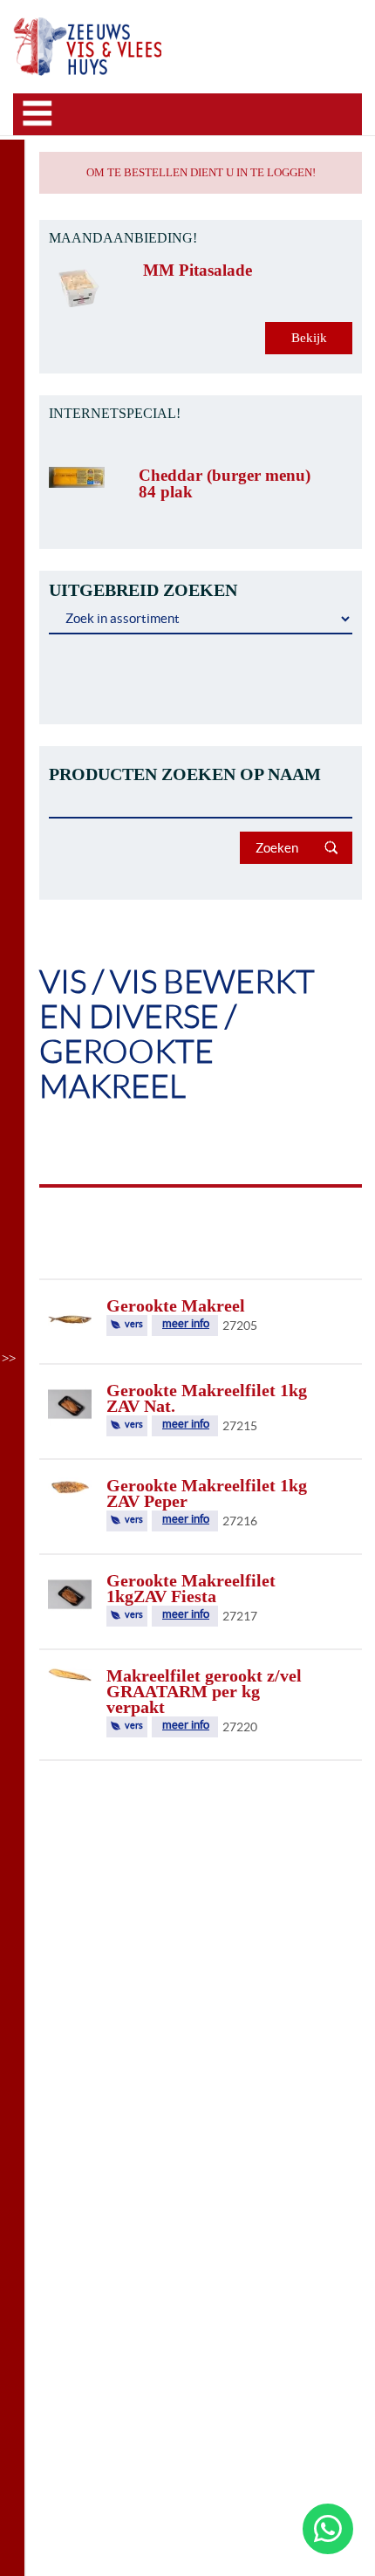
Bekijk (309, 338)
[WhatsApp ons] (328, 2529)
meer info (186, 1323)
